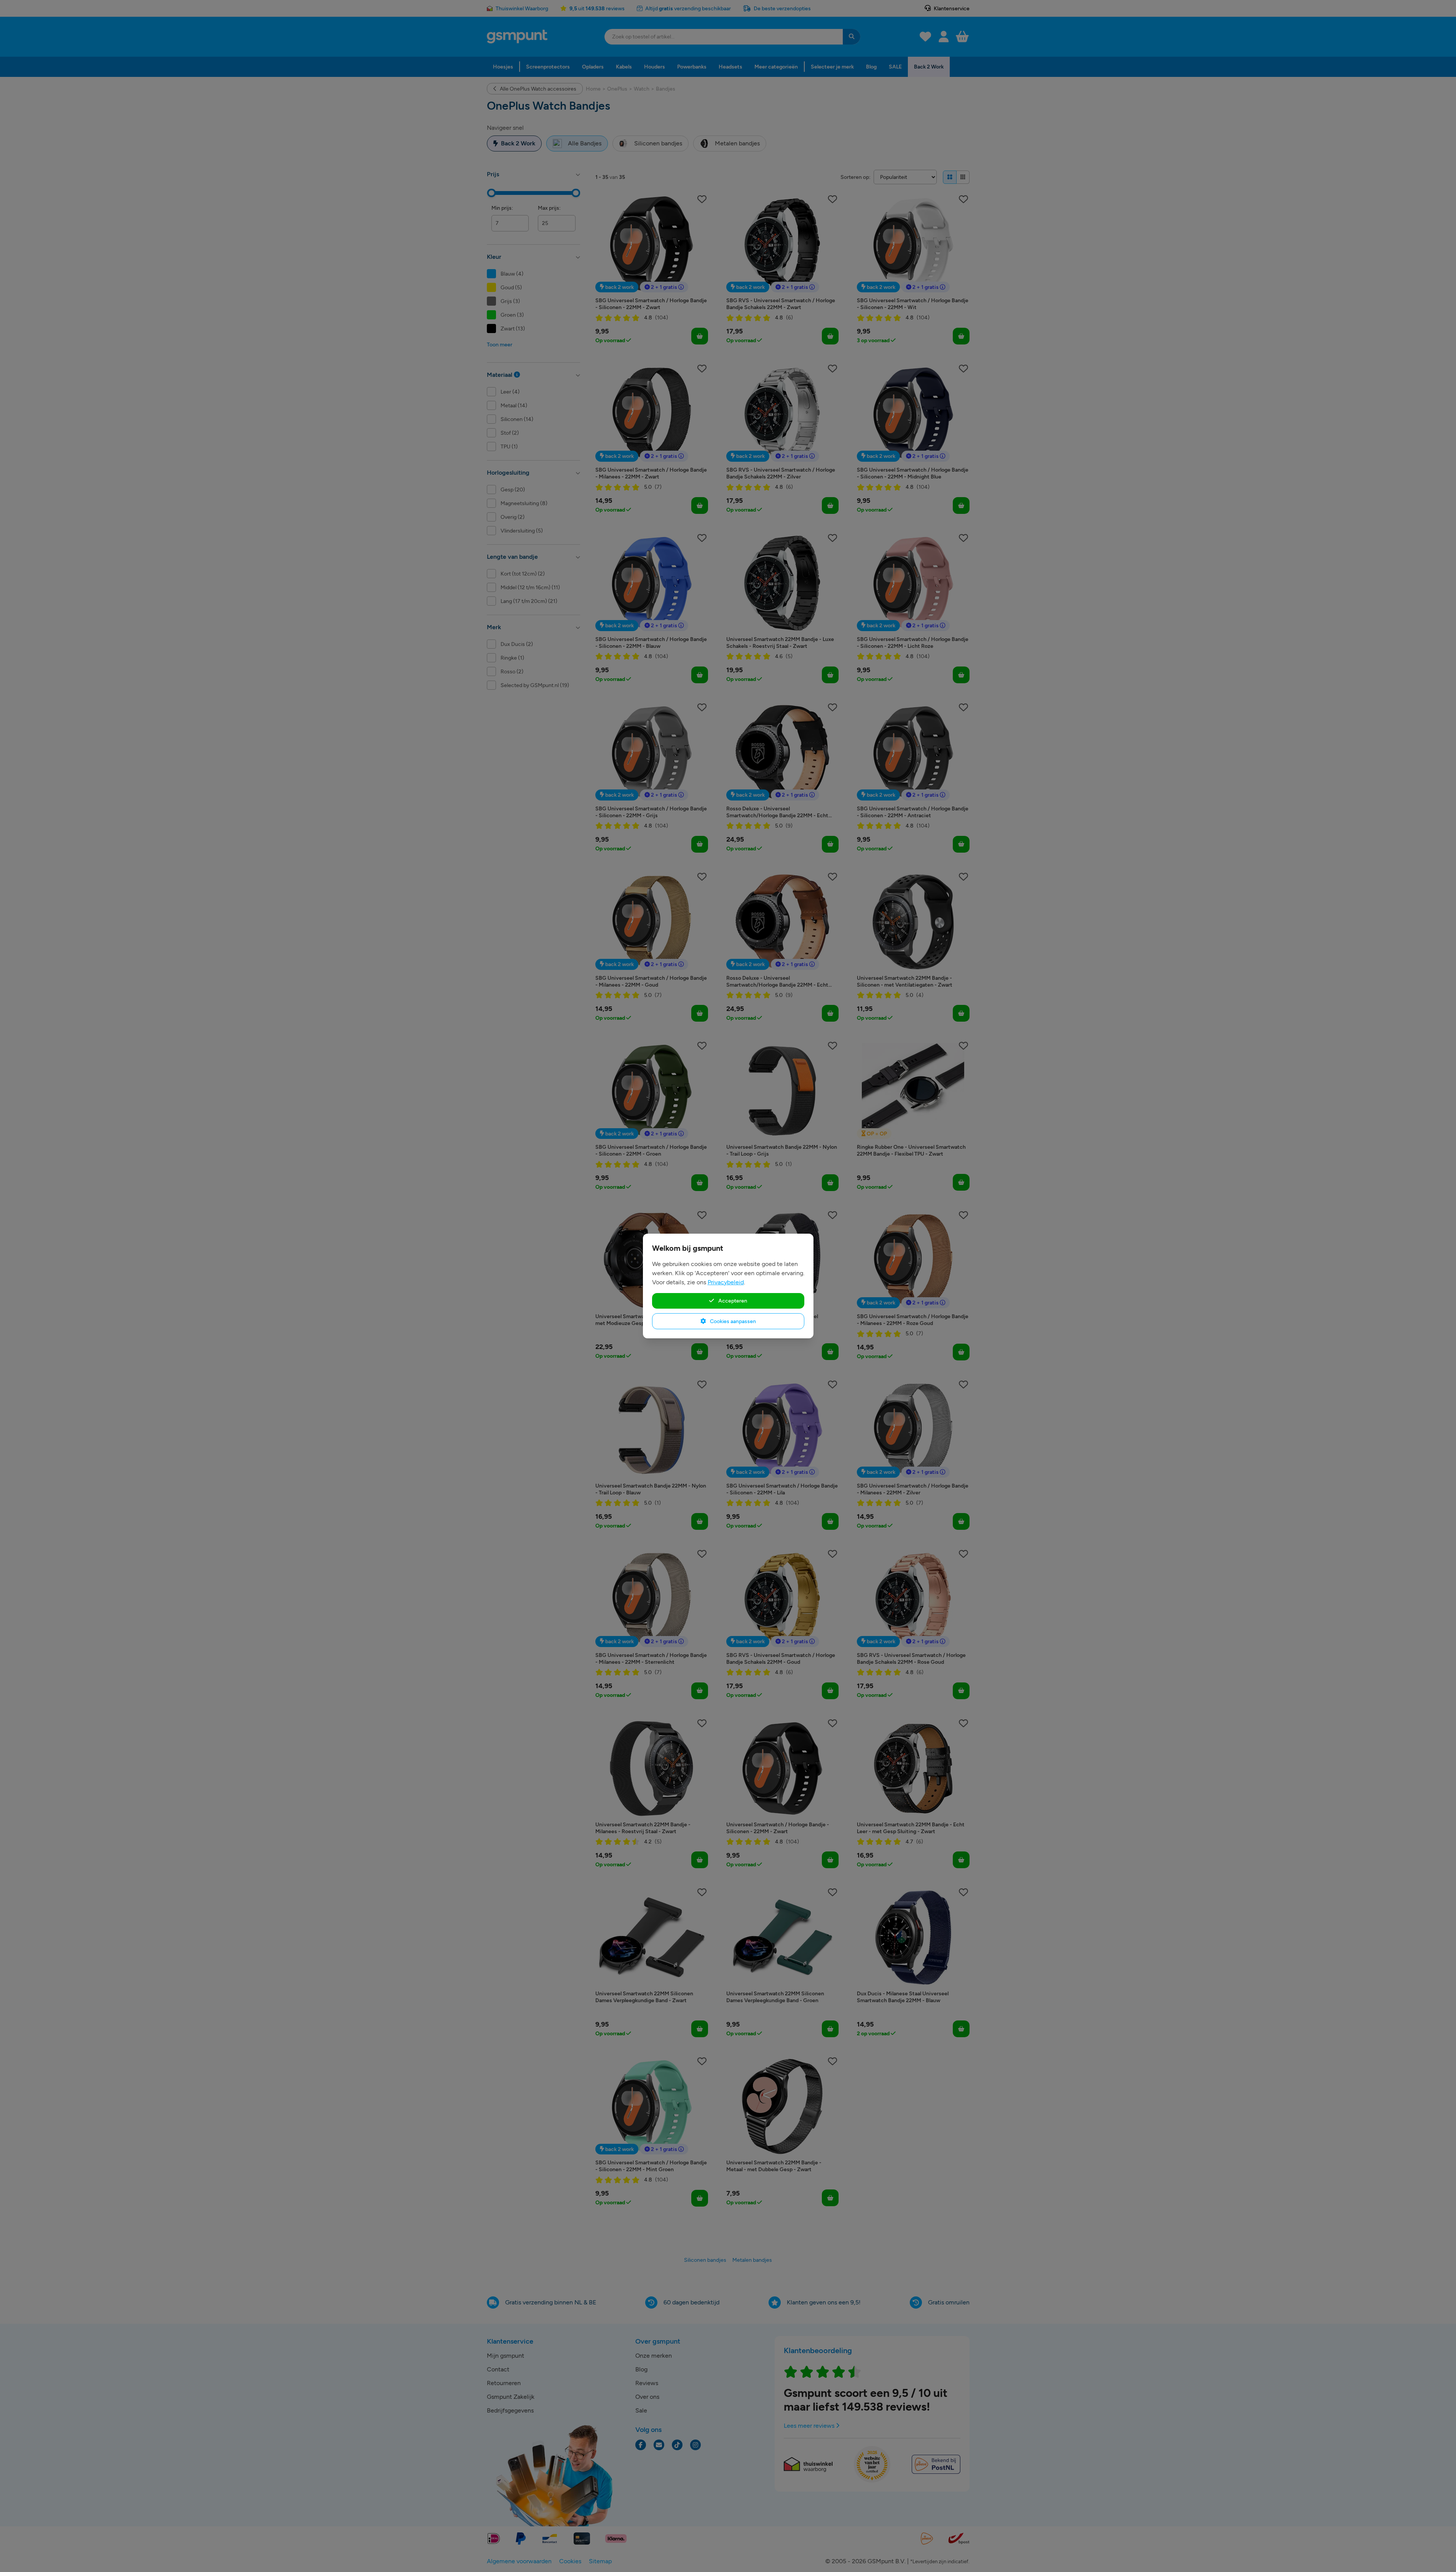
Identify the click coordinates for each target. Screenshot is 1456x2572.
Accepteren (732, 1301)
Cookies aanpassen (732, 1321)
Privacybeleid (726, 1282)
